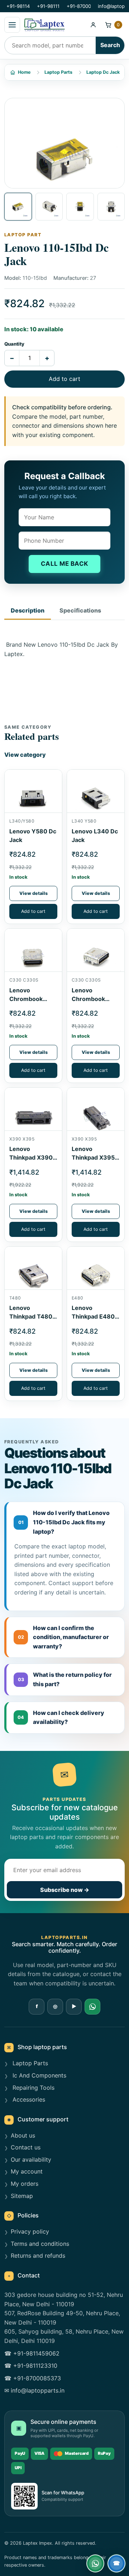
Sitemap (22, 2196)
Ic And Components (39, 2075)
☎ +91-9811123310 (31, 2366)
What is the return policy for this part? (65, 1679)
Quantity (14, 344)
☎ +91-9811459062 (32, 2353)
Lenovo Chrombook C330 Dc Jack (29, 999)
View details (34, 893)
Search (110, 45)
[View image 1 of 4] (18, 207)
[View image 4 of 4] (111, 207)
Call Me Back (65, 564)
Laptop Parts (58, 72)
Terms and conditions (40, 2244)
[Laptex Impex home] (54, 25)
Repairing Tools (33, 2088)
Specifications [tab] (80, 610)
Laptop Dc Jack (103, 72)
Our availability (31, 2159)
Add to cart (64, 379)
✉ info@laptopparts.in (34, 2390)
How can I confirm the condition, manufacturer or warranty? (64, 1637)
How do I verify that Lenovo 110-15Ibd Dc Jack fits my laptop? (64, 1522)
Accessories (28, 2099)
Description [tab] (28, 610)
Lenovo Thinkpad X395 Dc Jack (93, 1157)
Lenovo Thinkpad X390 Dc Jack (31, 1157)
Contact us (26, 2147)
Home (24, 72)
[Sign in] (93, 25)
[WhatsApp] (92, 2007)
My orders (25, 2184)
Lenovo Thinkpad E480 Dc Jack (93, 1316)
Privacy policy (30, 2231)
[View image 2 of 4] (49, 207)
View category (25, 755)
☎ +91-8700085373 (33, 2378)
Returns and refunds (38, 2256)
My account (27, 2171)
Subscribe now (65, 1890)
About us (23, 2135)
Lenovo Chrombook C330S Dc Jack (93, 999)
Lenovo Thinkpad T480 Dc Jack (31, 1316)
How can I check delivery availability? (61, 1717)
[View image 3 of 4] (80, 207)
